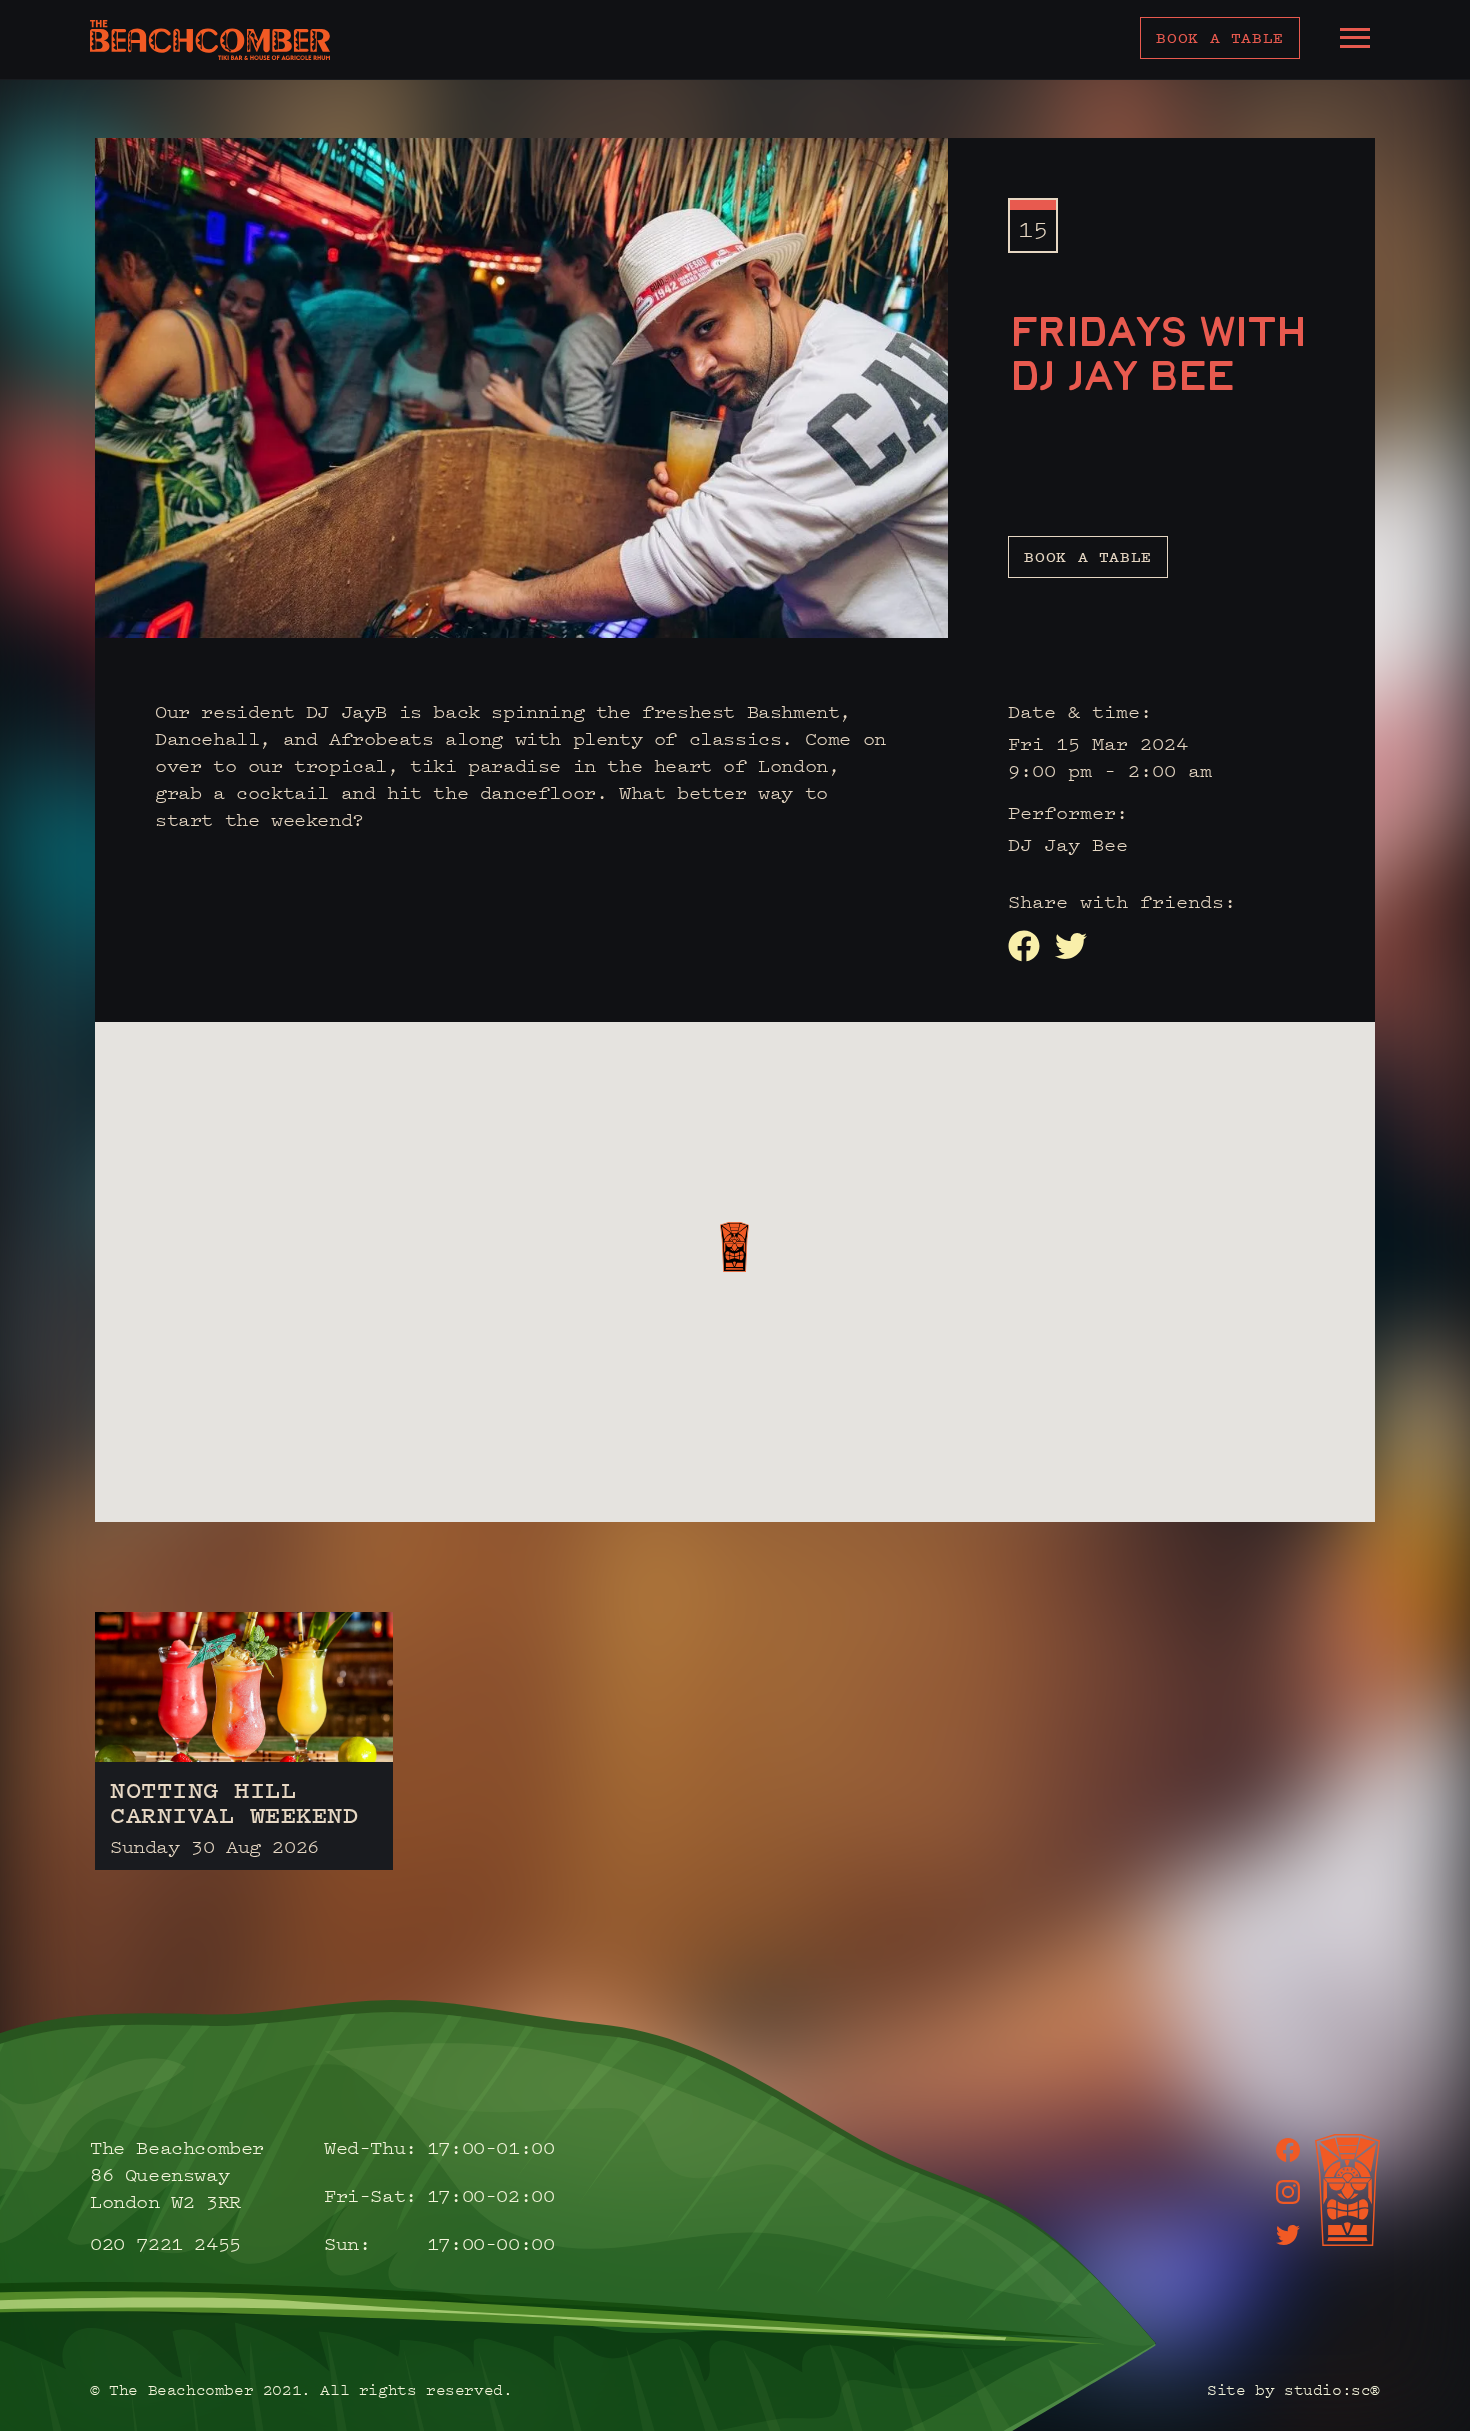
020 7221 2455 (165, 2243)
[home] (210, 40)
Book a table (1220, 37)
